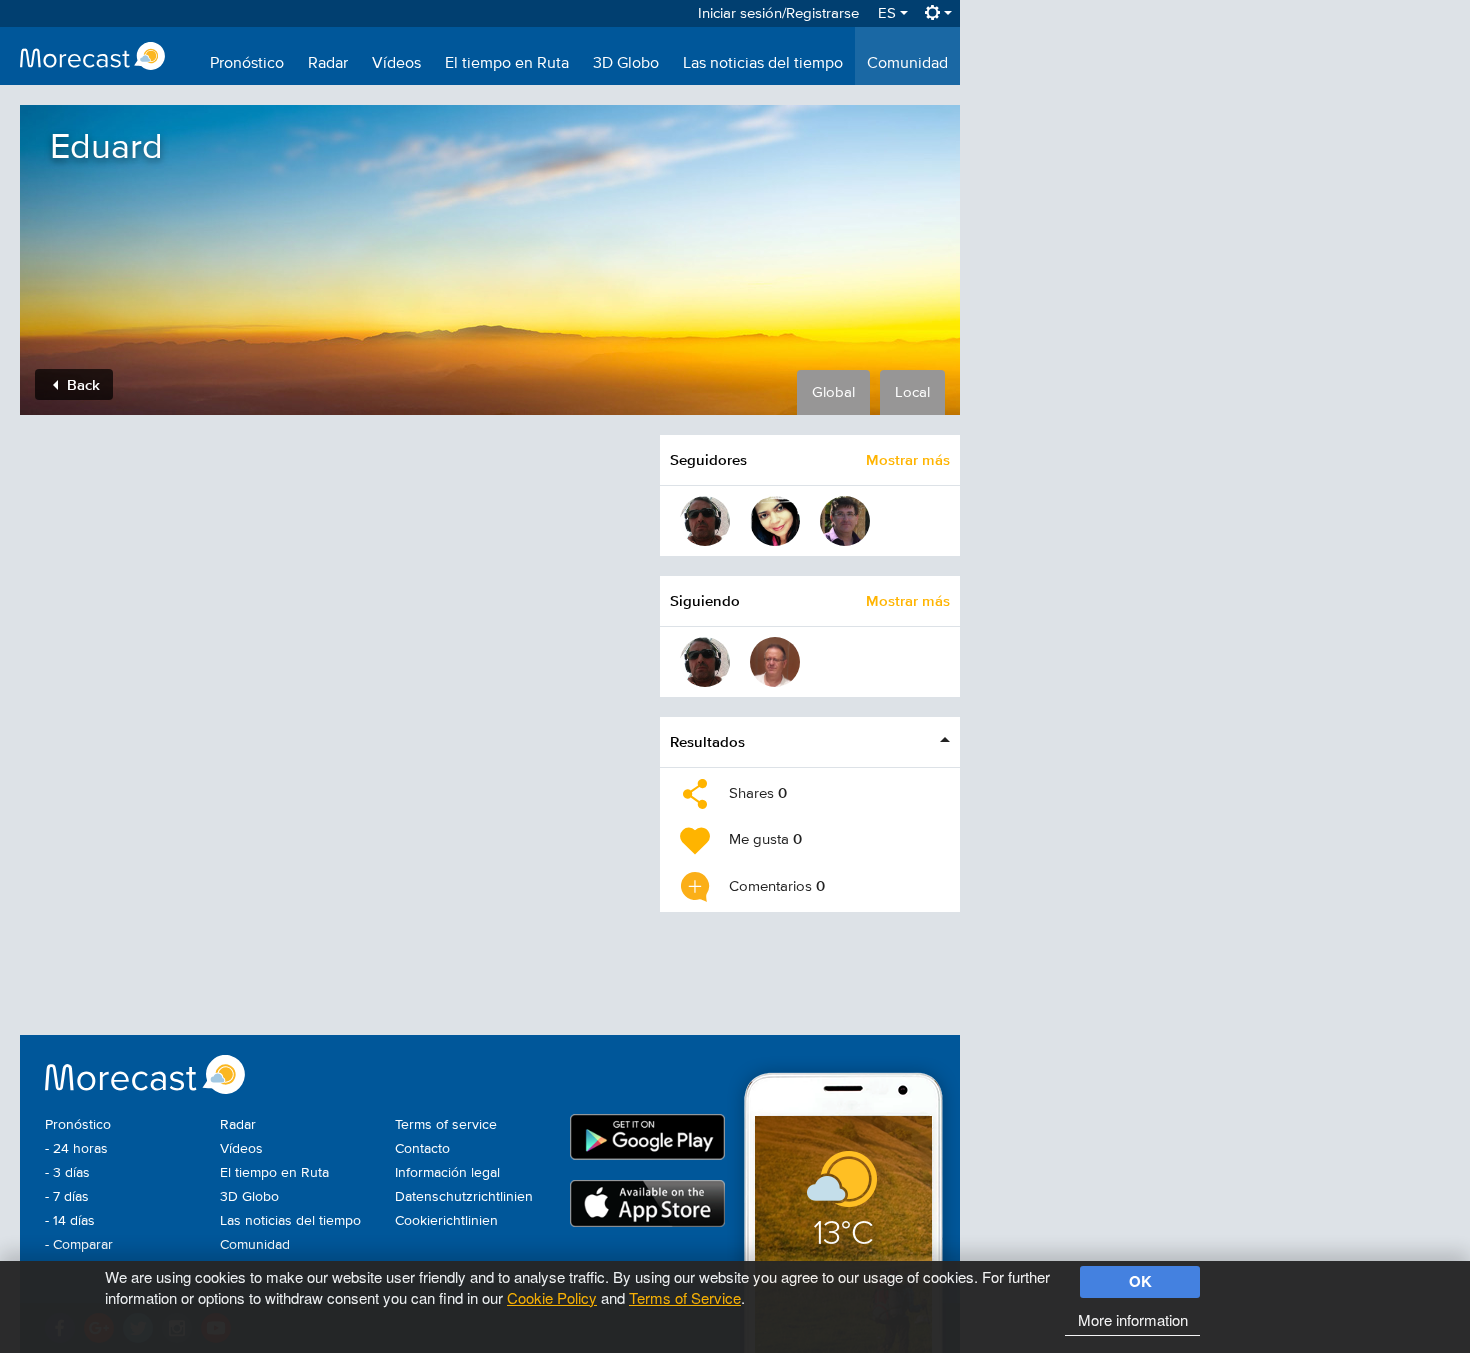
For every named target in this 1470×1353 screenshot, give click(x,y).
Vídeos (396, 64)
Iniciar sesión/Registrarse (778, 13)
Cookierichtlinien (446, 1221)
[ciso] (705, 521)
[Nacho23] (845, 521)
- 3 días (67, 1173)
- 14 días (70, 1221)
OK (1140, 1281)
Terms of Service (685, 1297)
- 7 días (67, 1197)
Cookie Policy (552, 1297)
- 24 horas (76, 1149)
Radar (328, 64)
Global (833, 392)
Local (912, 392)
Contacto (422, 1149)
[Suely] (775, 521)
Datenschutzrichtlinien (464, 1197)
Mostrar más (908, 459)
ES (889, 13)
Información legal (447, 1173)
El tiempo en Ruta (507, 64)
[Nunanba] (775, 662)
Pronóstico (247, 64)
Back (81, 384)
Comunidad (907, 64)
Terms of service (446, 1125)
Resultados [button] (707, 741)
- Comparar (79, 1245)
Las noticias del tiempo (763, 64)
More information (1133, 1319)
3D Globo (626, 64)
